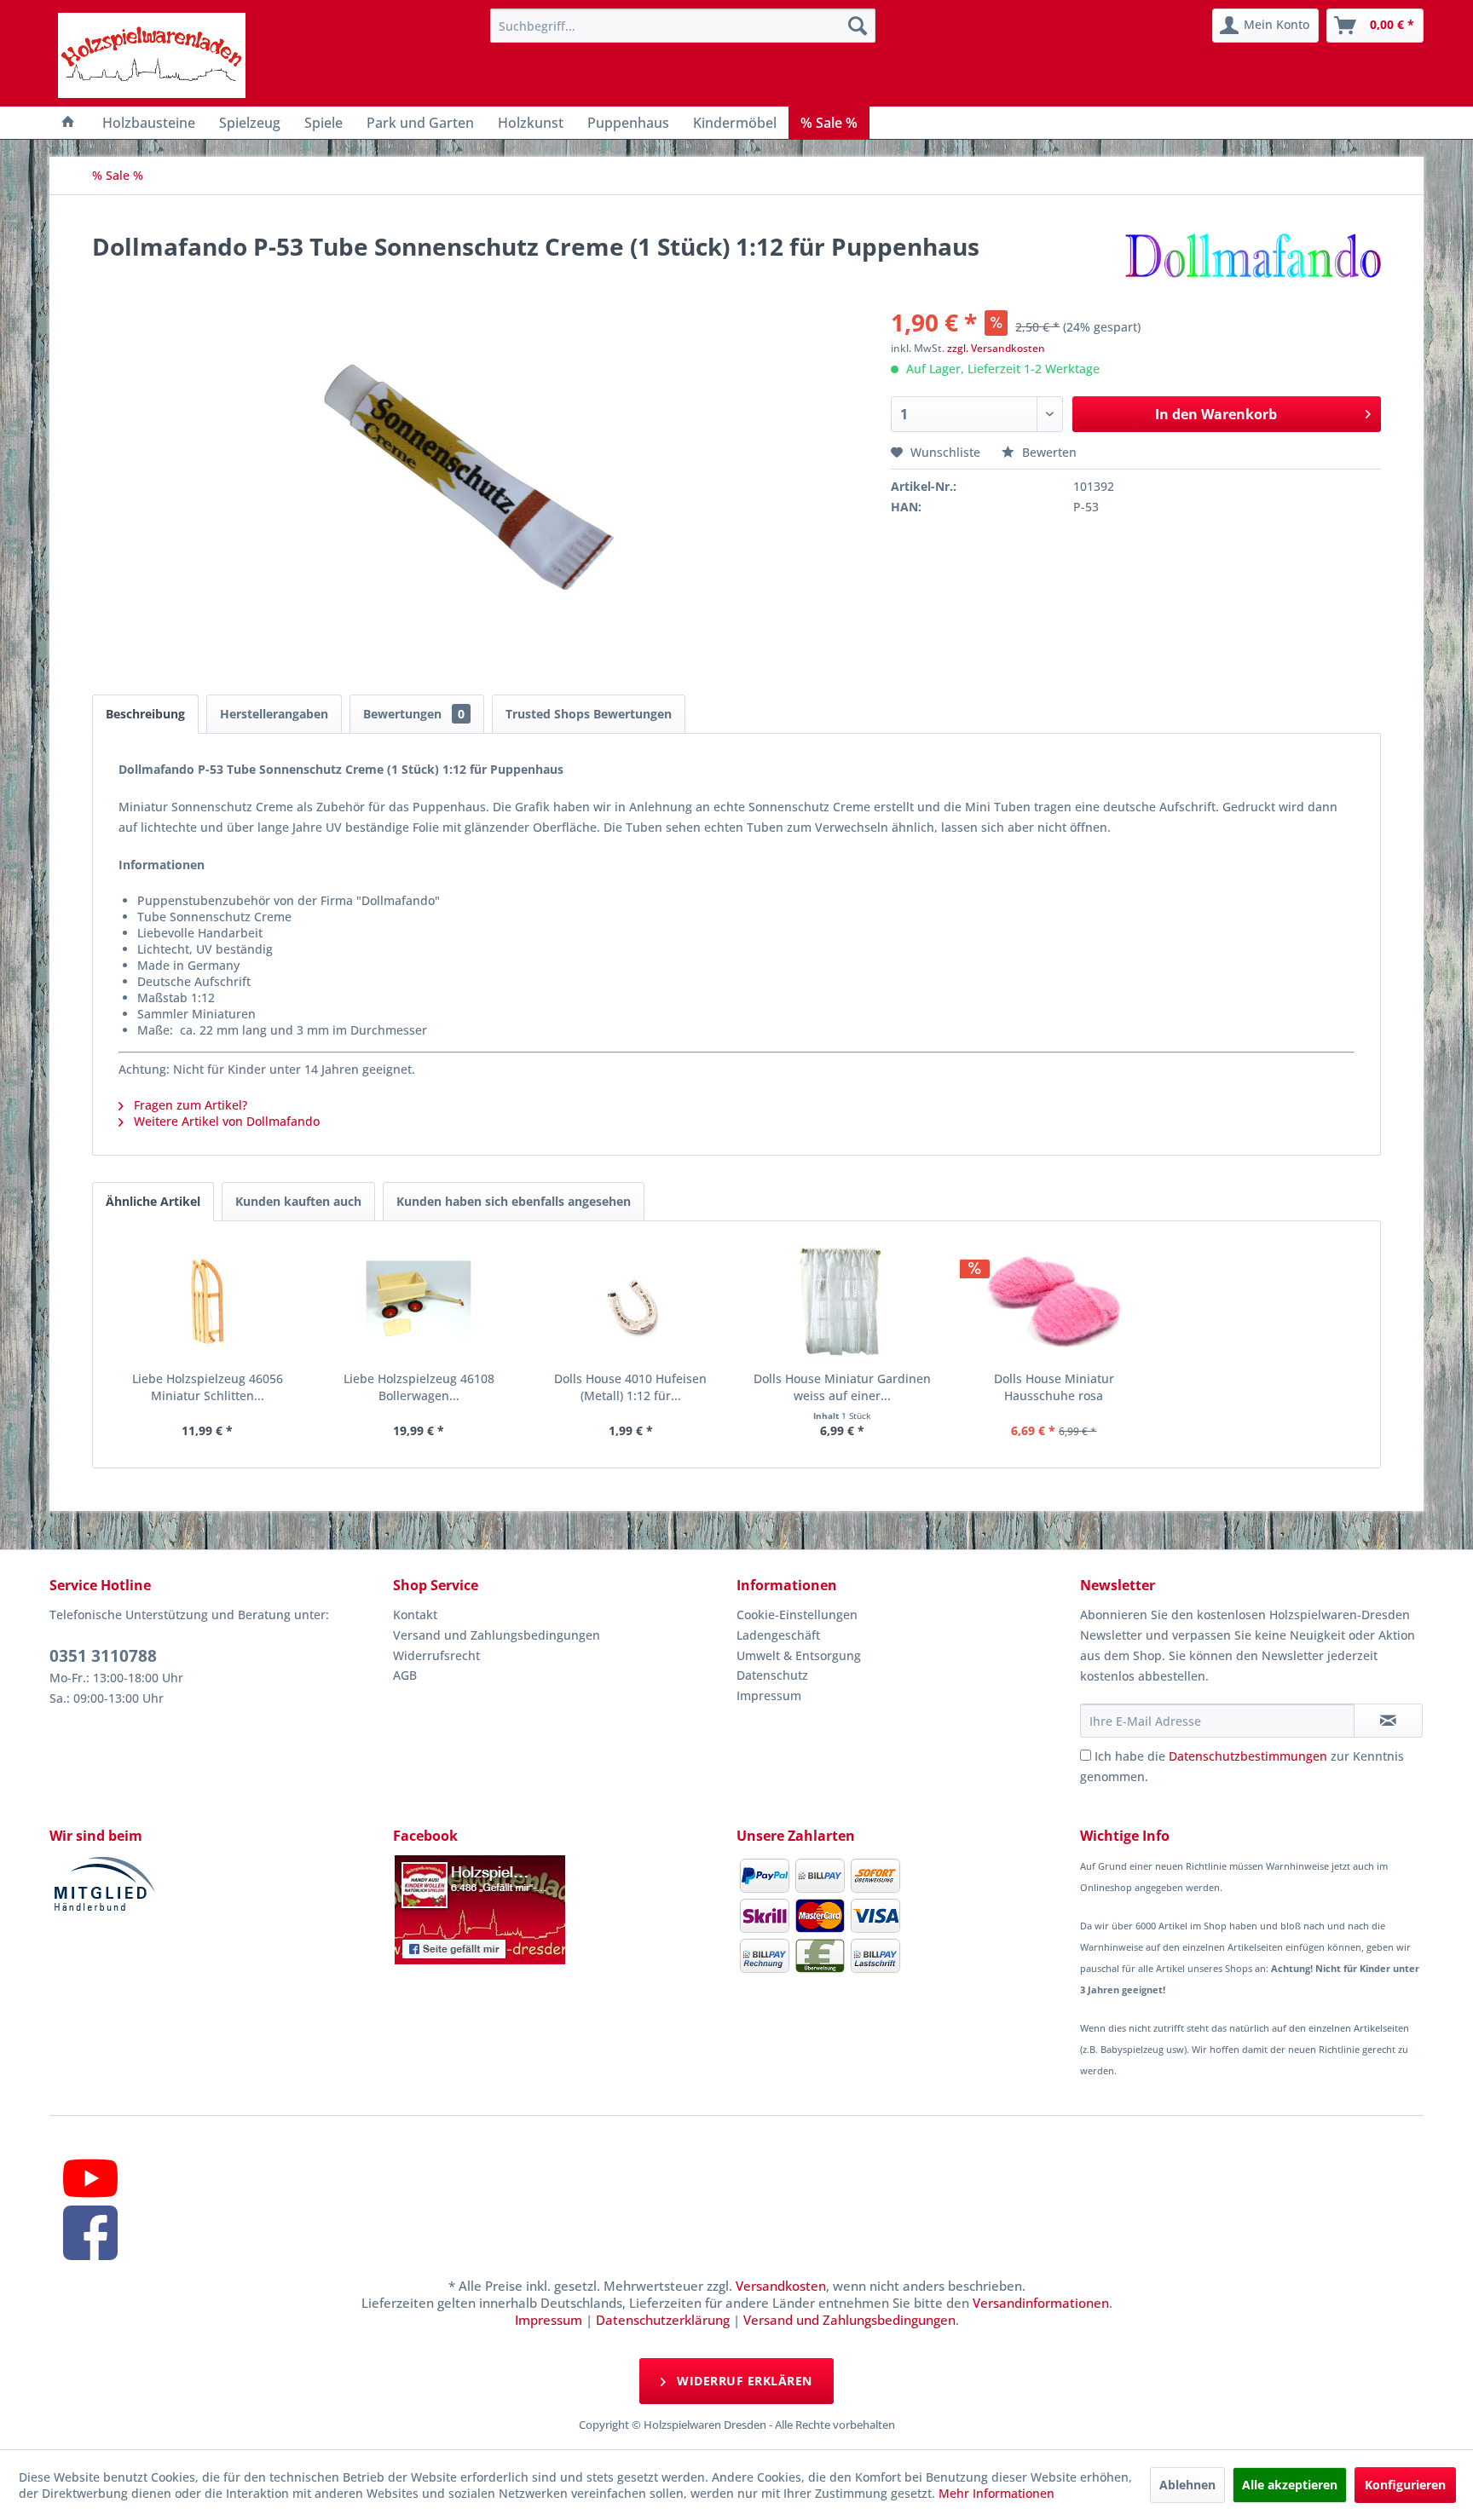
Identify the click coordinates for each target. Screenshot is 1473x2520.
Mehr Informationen (996, 2493)
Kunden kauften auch (298, 1201)
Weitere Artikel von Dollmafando (225, 1121)
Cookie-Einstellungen (797, 1615)
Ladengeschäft (778, 1635)
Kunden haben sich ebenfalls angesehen (514, 1201)
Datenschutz (772, 1675)
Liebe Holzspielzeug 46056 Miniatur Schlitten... (208, 1387)
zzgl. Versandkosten (996, 348)
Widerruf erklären (743, 2381)
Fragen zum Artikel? (189, 1105)
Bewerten (1048, 452)
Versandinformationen (1041, 2303)
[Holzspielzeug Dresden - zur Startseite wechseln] (152, 55)
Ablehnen (1187, 2485)
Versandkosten (781, 2286)
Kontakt (415, 1615)
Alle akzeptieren (1290, 2485)
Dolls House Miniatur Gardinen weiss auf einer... (842, 1387)
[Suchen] (858, 26)
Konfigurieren (1405, 2485)
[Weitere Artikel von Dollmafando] (1252, 263)
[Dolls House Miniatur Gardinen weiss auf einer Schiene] (842, 1302)
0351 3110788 (103, 1656)
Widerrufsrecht (436, 1655)
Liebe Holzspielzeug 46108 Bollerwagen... (419, 1387)
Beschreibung (145, 714)
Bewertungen (414, 714)
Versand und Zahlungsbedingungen (497, 1635)
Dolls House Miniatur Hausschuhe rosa (1054, 1387)
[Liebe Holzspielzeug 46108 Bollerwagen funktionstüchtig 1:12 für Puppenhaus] (419, 1302)
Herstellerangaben (274, 714)
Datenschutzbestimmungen (1248, 1756)
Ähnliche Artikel (153, 1201)
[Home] (68, 123)
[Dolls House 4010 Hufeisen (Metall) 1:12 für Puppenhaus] (631, 1302)
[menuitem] (682, 26)
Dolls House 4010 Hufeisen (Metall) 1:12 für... (630, 1387)
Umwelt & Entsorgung (799, 1655)
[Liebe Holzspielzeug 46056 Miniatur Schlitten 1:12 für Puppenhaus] (207, 1302)
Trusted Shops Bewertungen (589, 714)
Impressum (769, 1695)
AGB (405, 1675)
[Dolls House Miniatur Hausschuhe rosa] (1054, 1302)
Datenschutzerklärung (663, 2320)
